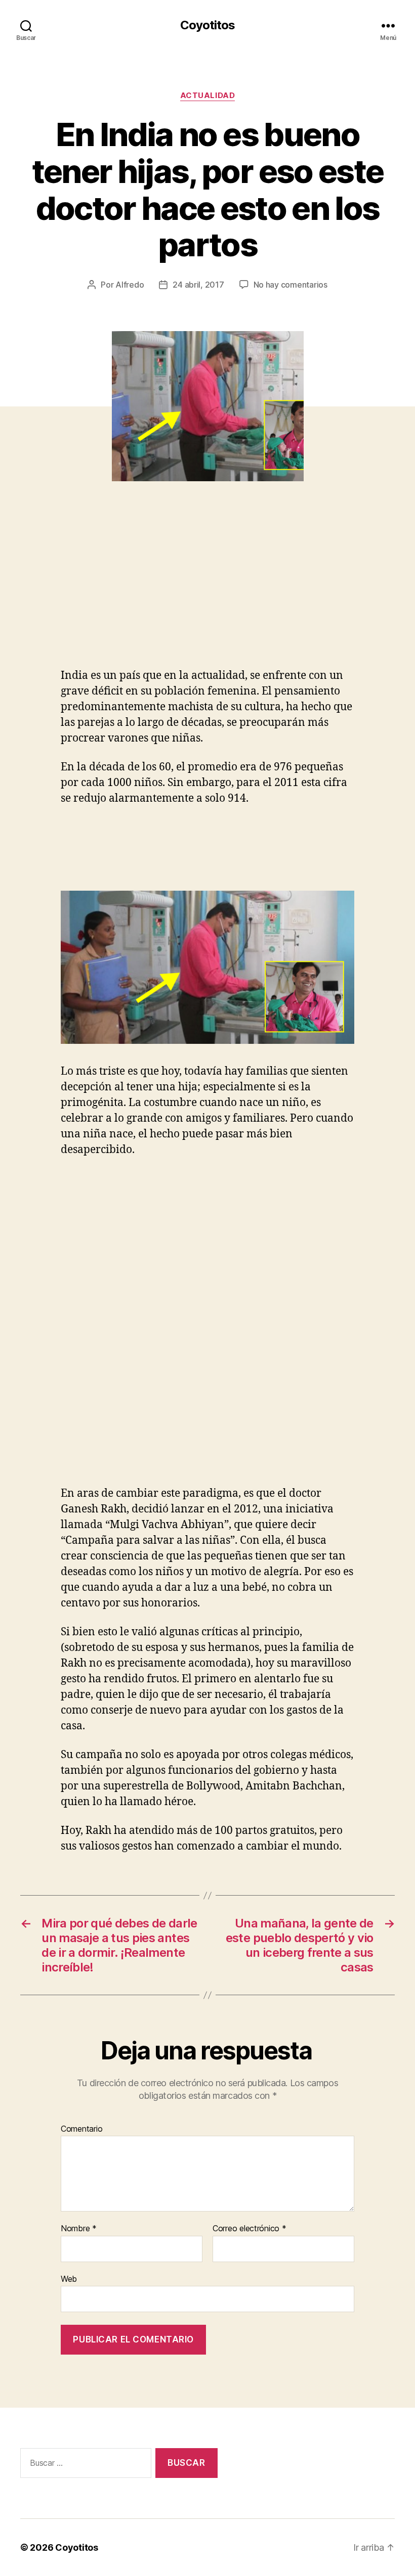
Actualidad (208, 96)
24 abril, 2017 (198, 285)
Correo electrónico (250, 2229)
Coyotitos (207, 25)
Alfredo (130, 285)
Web (69, 2279)
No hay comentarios (290, 285)
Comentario (81, 2129)
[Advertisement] (147, 592)
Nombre (79, 2229)
